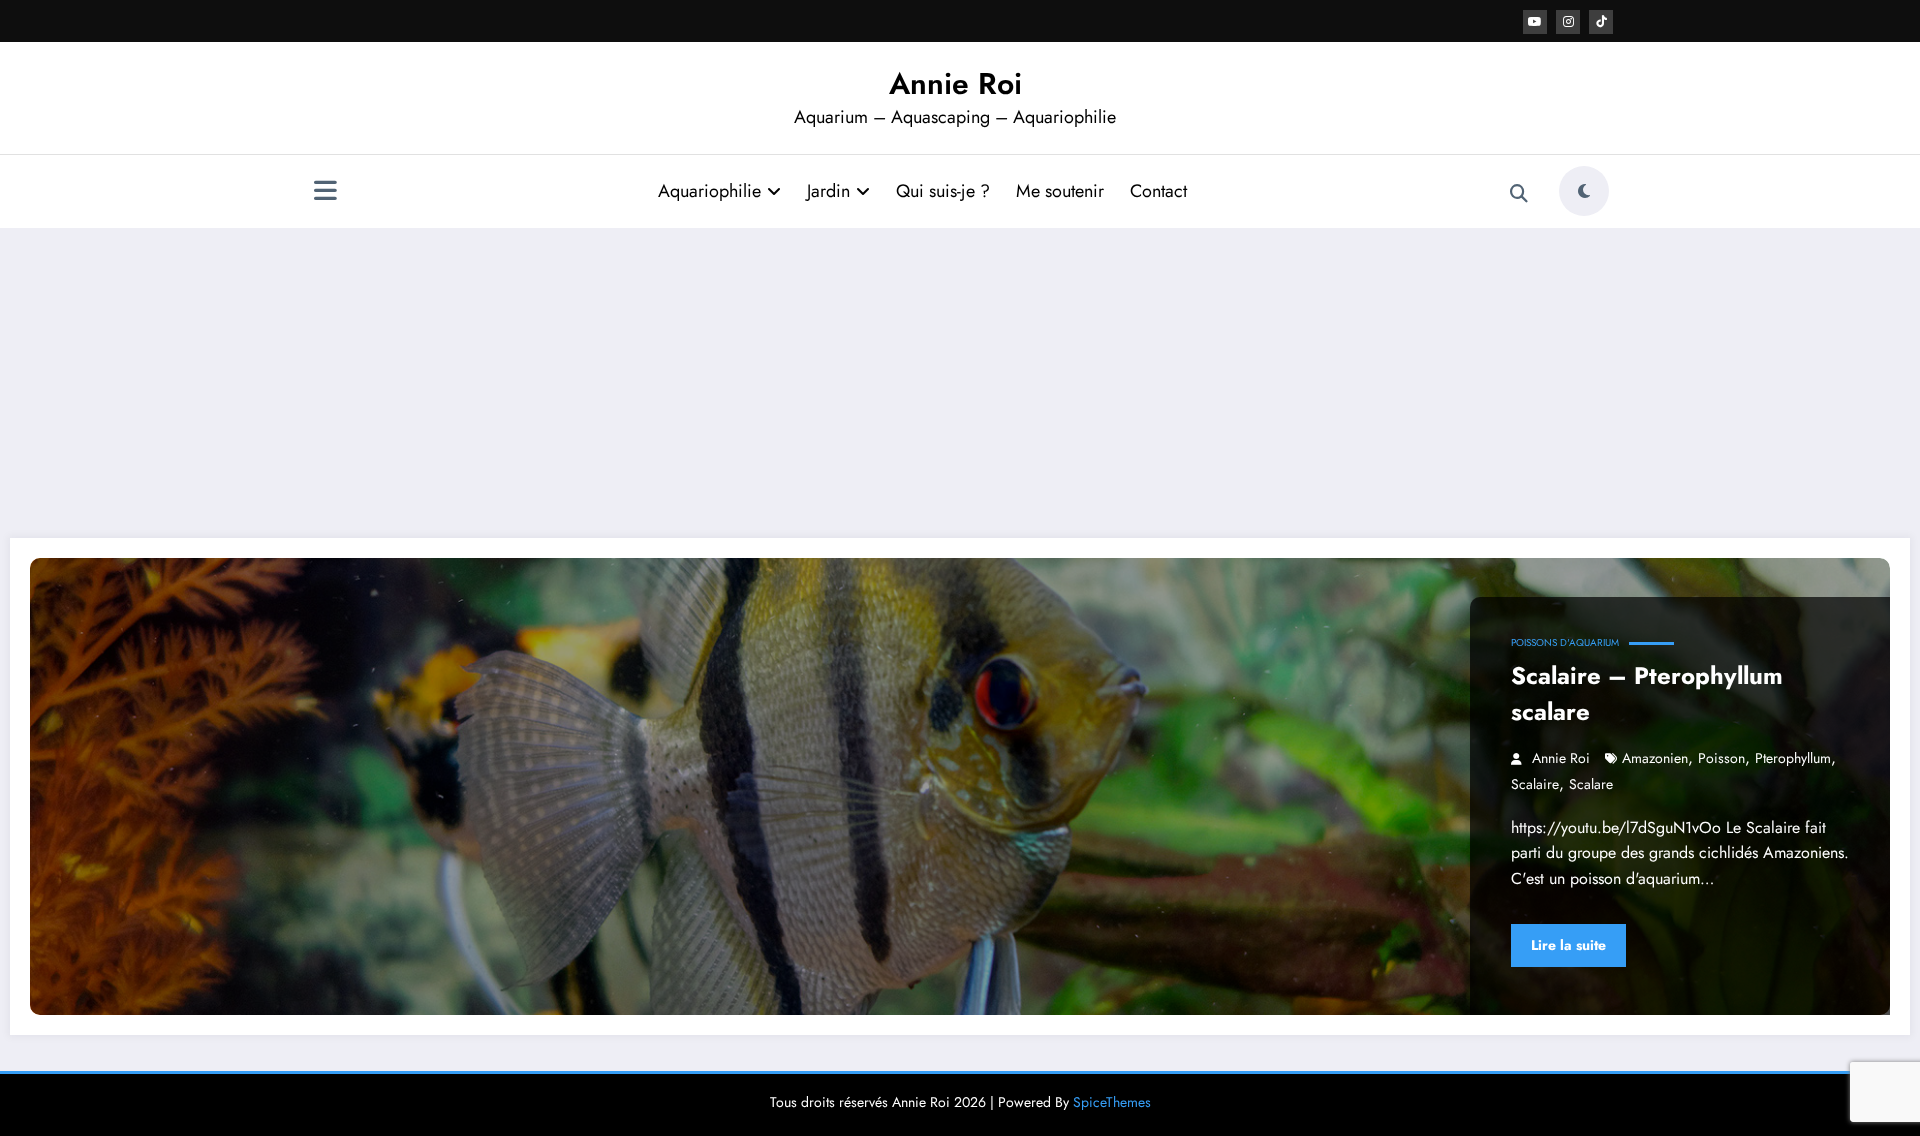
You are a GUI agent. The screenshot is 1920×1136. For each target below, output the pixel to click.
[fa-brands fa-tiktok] (1601, 22)
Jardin (828, 191)
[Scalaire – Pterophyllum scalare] (960, 786)
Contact (1158, 191)
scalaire (1535, 784)
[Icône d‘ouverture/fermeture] (325, 193)
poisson (1721, 758)
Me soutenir (1060, 191)
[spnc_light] (1584, 191)
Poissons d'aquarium (1565, 642)
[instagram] (1568, 22)
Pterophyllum (1793, 758)
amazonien (1655, 758)
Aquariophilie (709, 191)
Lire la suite (1568, 945)
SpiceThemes (1112, 1102)
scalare (1591, 784)
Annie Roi (955, 83)
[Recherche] (1519, 194)
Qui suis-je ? (943, 191)
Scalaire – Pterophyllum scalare (1647, 693)
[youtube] (1535, 22)
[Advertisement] (960, 378)
